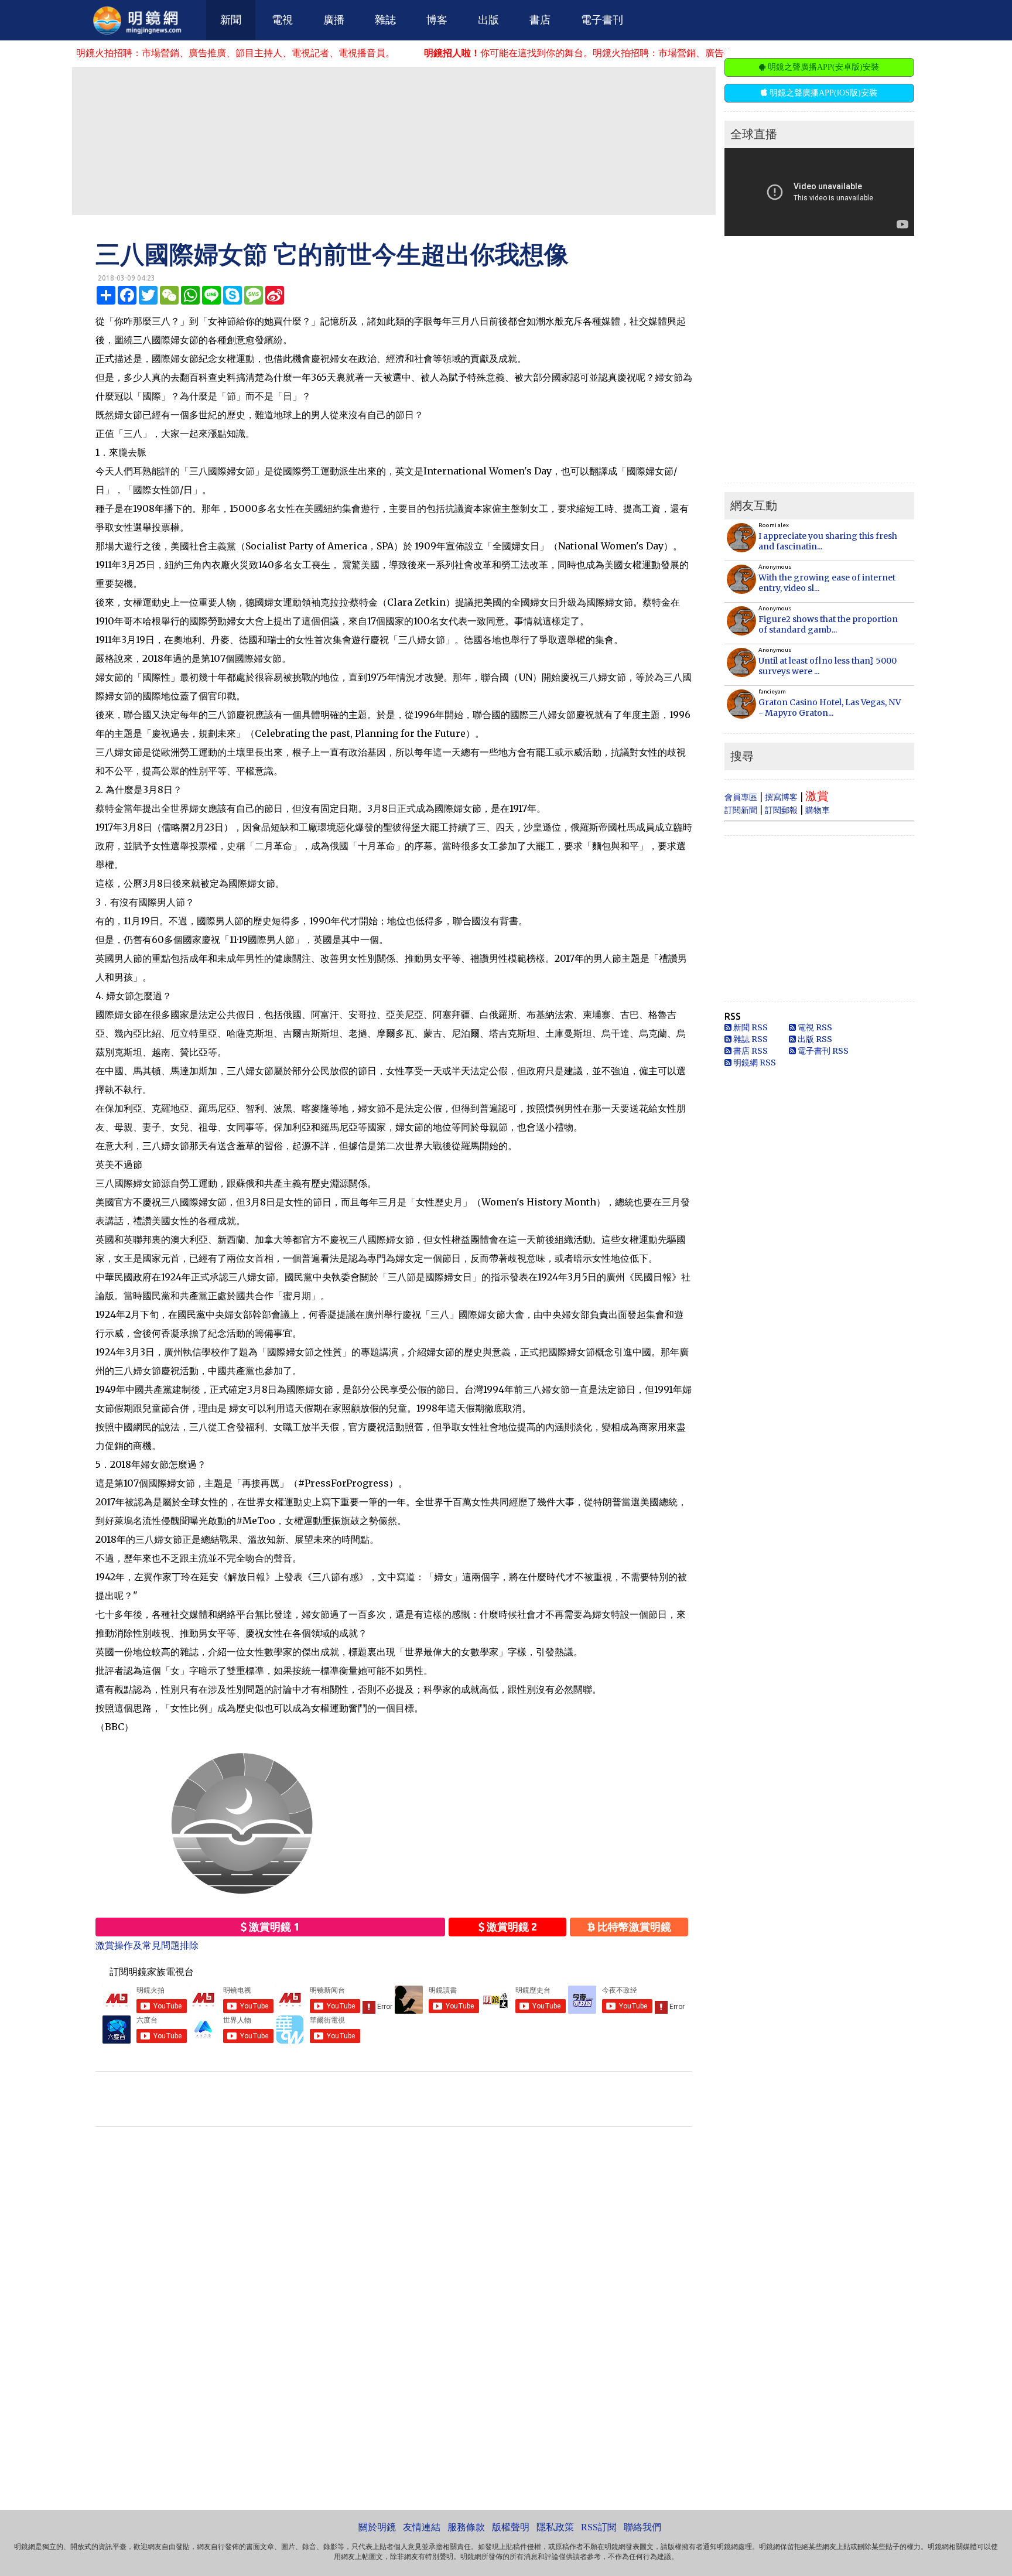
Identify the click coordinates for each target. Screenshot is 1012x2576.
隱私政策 (555, 2527)
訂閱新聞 (741, 810)
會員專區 (741, 797)
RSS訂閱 (599, 2527)
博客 (437, 20)
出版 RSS (814, 1039)
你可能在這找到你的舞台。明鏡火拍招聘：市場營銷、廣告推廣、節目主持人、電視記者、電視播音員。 (563, 53)
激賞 (817, 796)
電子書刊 (602, 20)
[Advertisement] (394, 140)
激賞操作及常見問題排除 (147, 1945)
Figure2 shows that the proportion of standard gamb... (828, 624)
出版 (488, 20)
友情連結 (422, 2527)
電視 (282, 20)
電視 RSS (814, 1027)
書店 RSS (750, 1051)
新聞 (231, 20)
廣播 (334, 20)
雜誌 (385, 20)
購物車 (818, 810)
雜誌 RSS (750, 1039)
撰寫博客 (781, 797)
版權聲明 (511, 2527)
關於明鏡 (377, 2527)
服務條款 (466, 2527)
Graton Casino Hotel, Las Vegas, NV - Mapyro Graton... (830, 708)
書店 (540, 20)
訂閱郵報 (781, 810)
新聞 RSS (750, 1027)
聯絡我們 (642, 2527)
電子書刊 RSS (822, 1051)
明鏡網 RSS (754, 1062)
